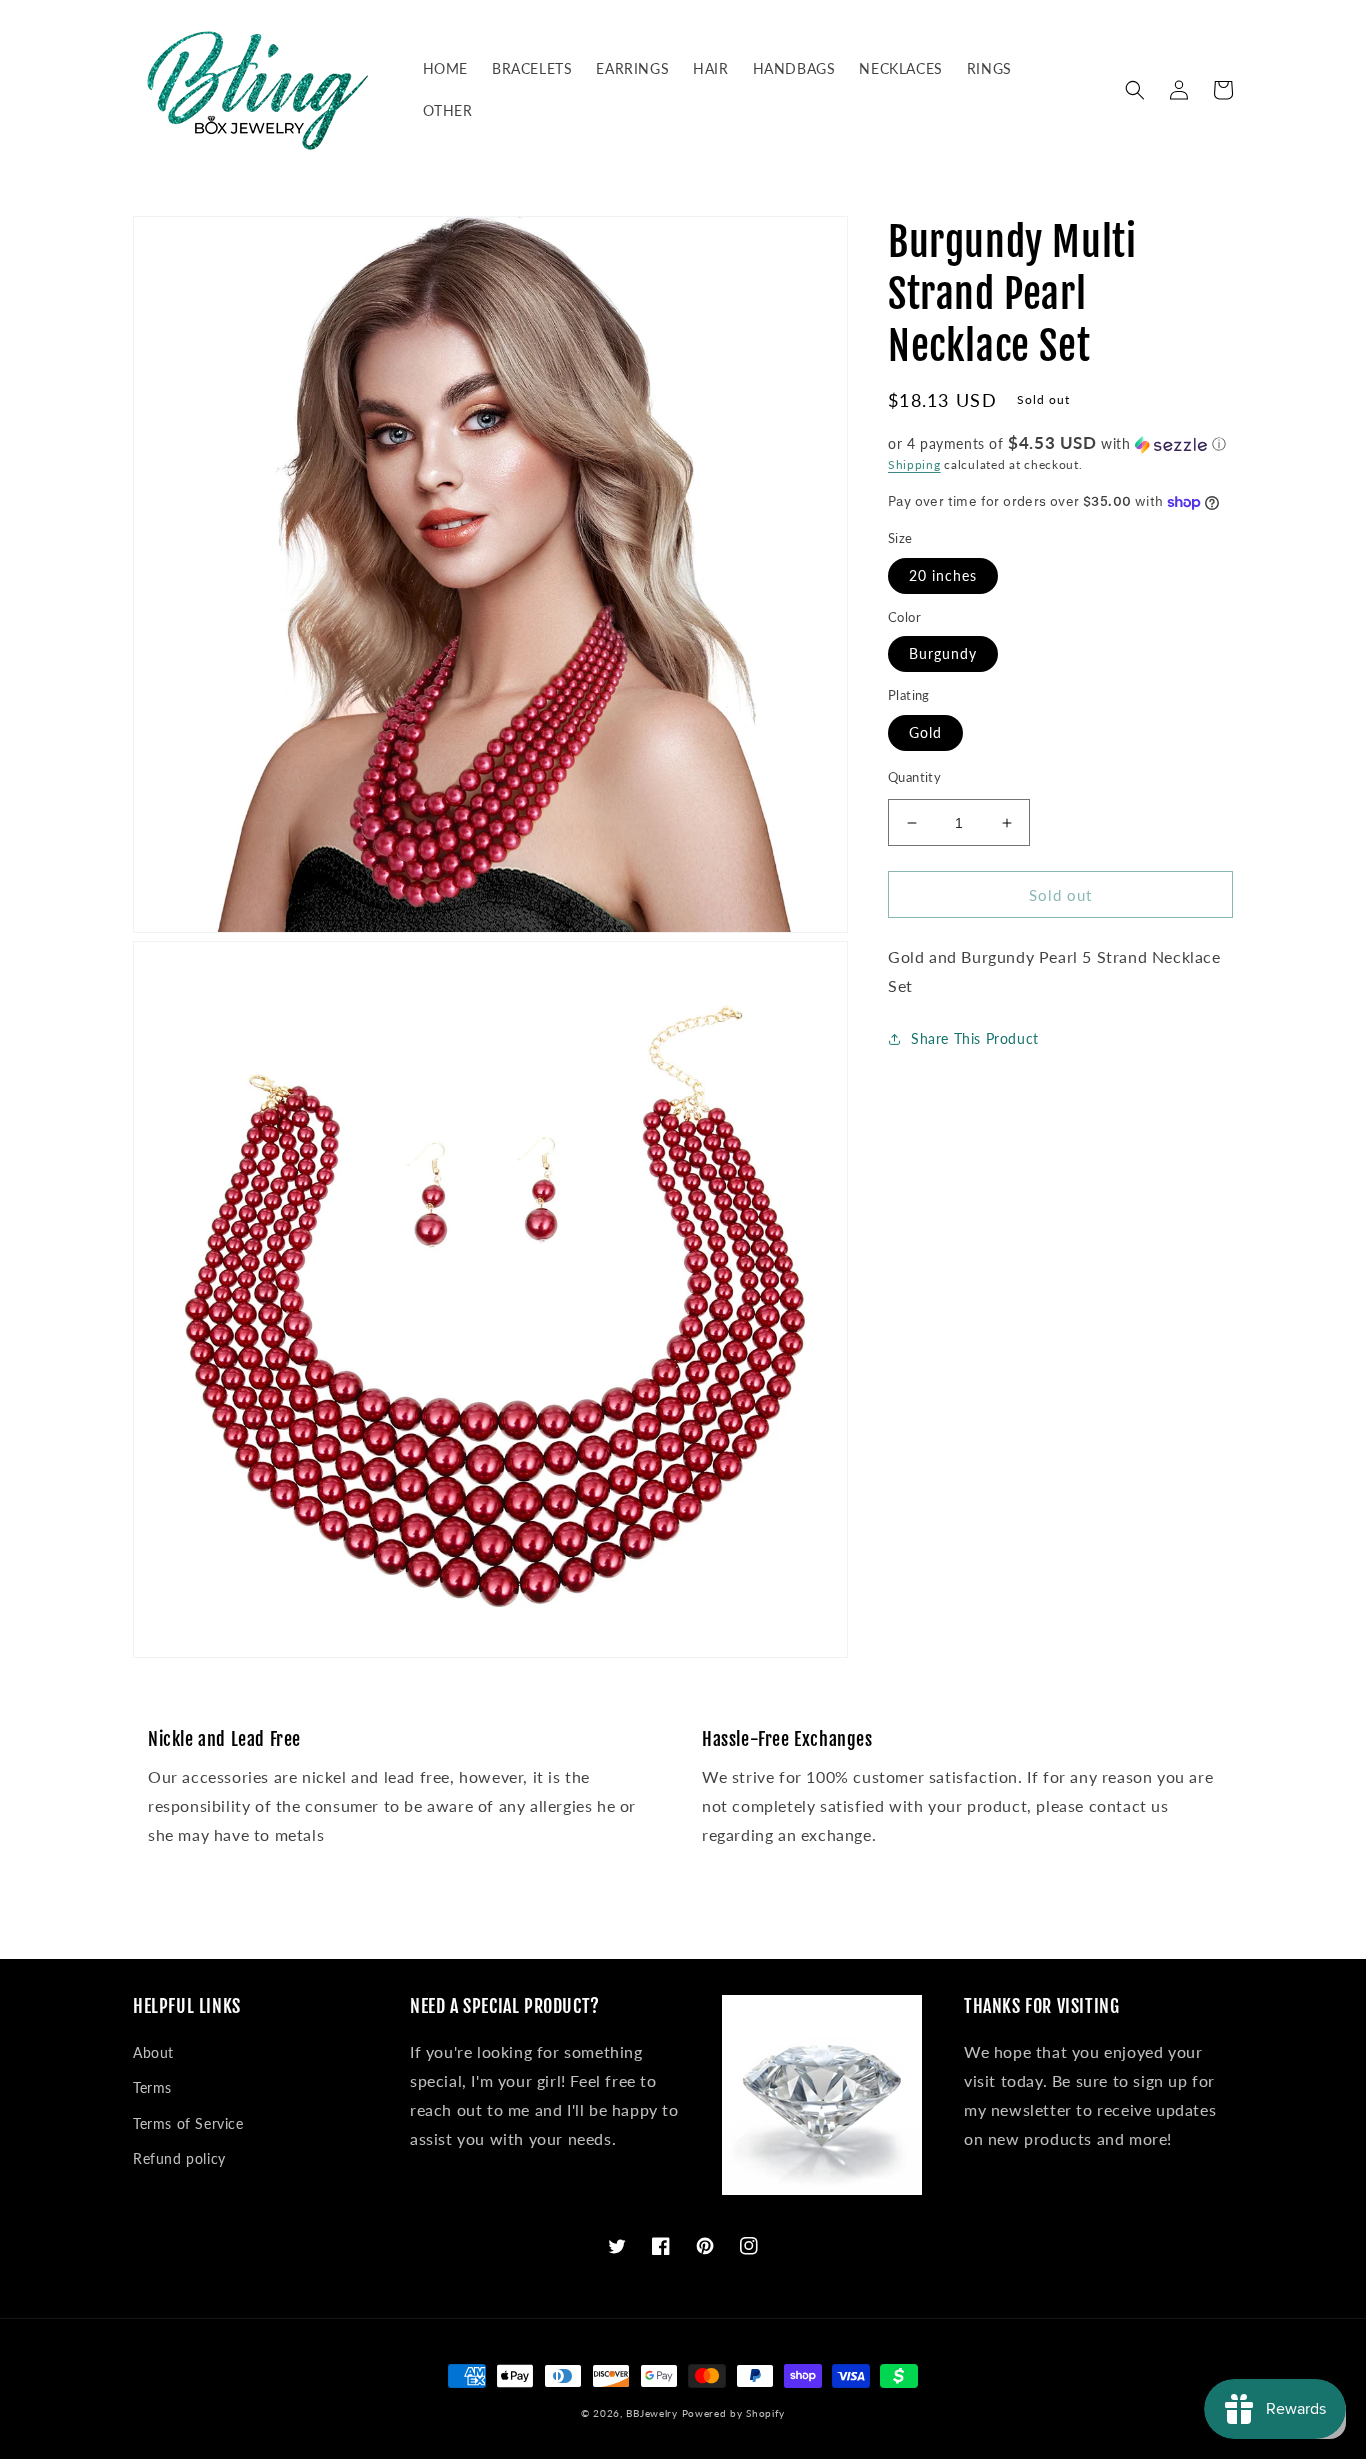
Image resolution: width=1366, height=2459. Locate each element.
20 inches (943, 575)
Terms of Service (188, 2123)
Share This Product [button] (975, 1038)
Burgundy (943, 654)
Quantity (914, 777)
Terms (152, 2087)
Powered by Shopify (734, 2413)
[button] (1135, 90)
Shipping (914, 464)
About (153, 2052)
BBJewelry (651, 2413)
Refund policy (179, 2158)
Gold (925, 732)
